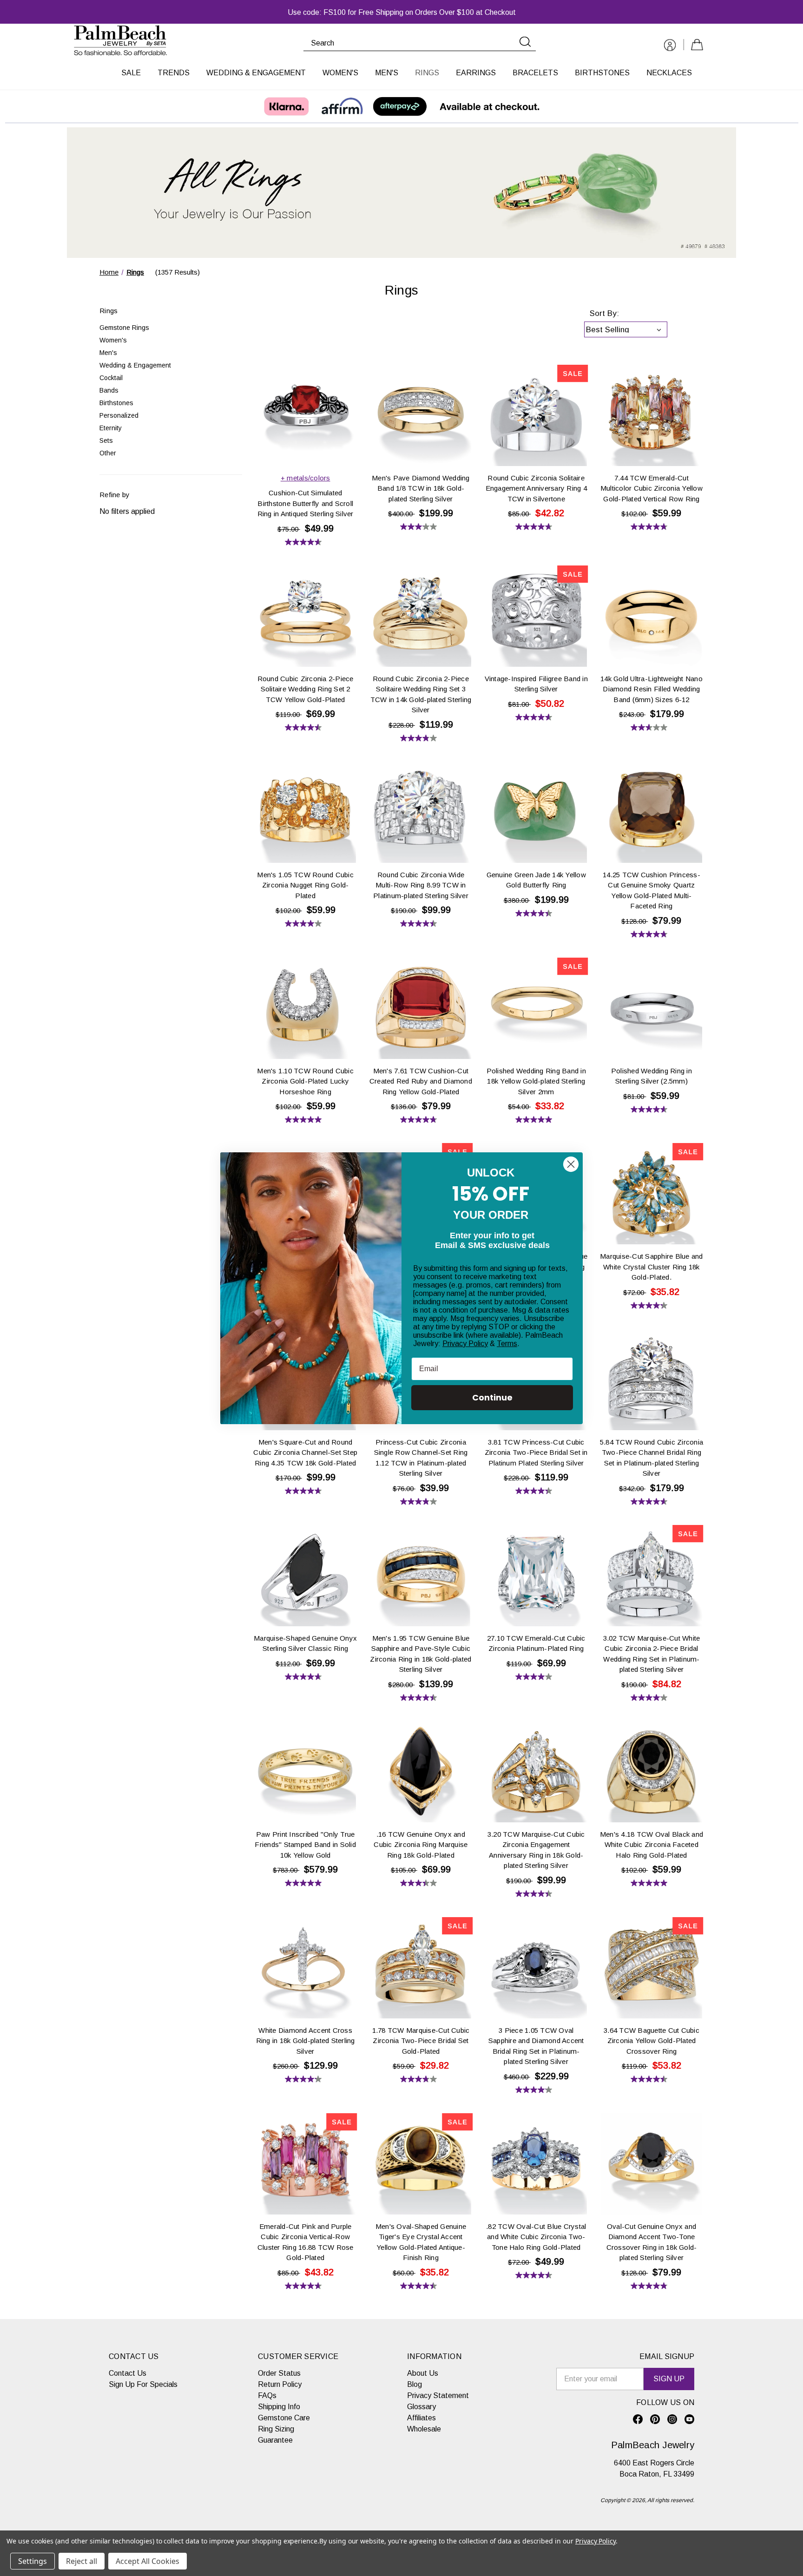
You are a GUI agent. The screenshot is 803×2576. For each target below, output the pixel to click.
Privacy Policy (465, 1344)
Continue (492, 1397)
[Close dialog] (571, 1164)
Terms (507, 1344)
